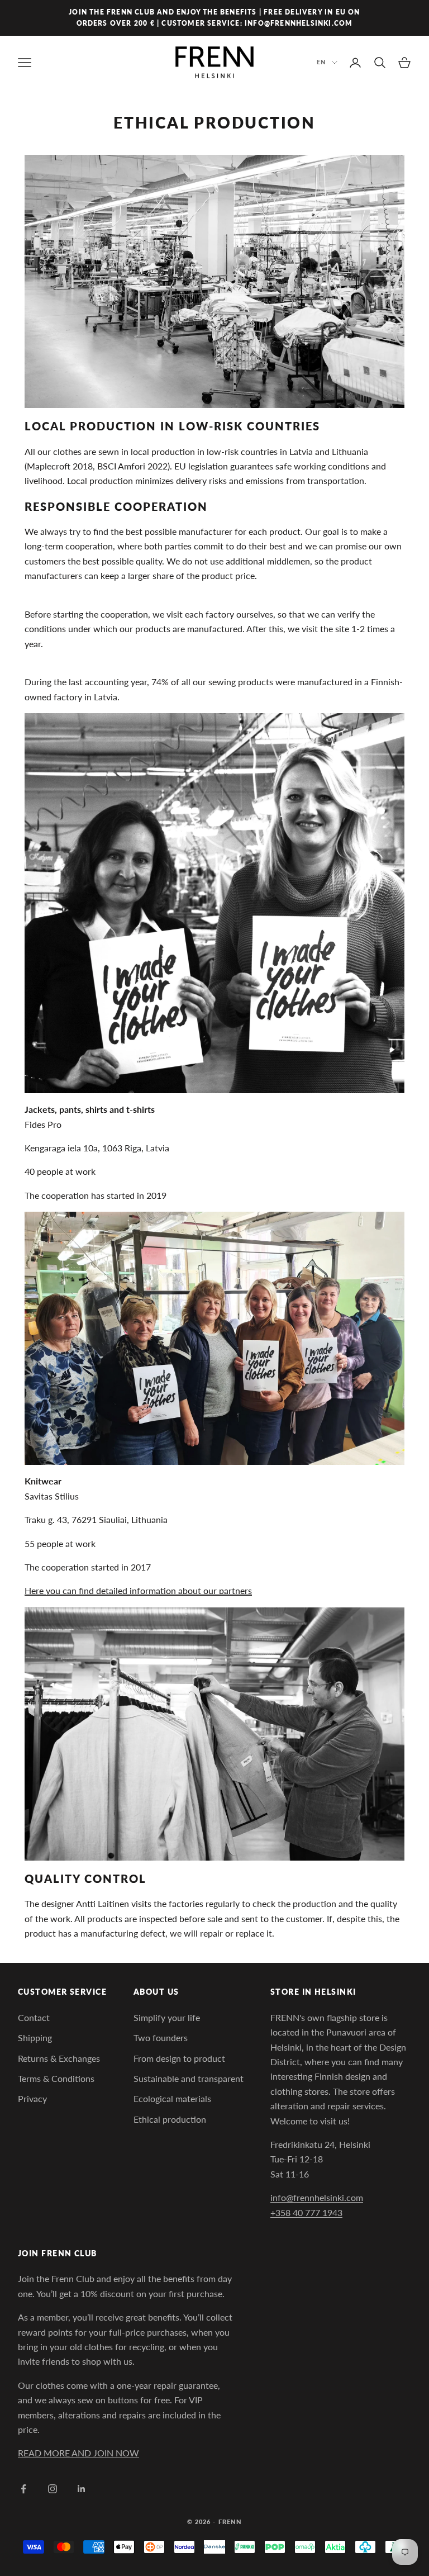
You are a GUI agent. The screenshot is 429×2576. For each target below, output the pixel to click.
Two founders (161, 2037)
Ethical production (170, 2119)
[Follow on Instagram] (53, 2489)
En (321, 62)
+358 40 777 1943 (306, 2212)
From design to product (179, 2058)
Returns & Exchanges (59, 2058)
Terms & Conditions (56, 2078)
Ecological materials (172, 2098)
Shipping (35, 2037)
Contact (34, 2017)
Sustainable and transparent (189, 2078)
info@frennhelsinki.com (317, 2197)
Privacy (32, 2098)
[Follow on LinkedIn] (82, 2489)
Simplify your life (167, 2017)
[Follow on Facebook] (23, 2489)
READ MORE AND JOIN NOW (78, 2453)
